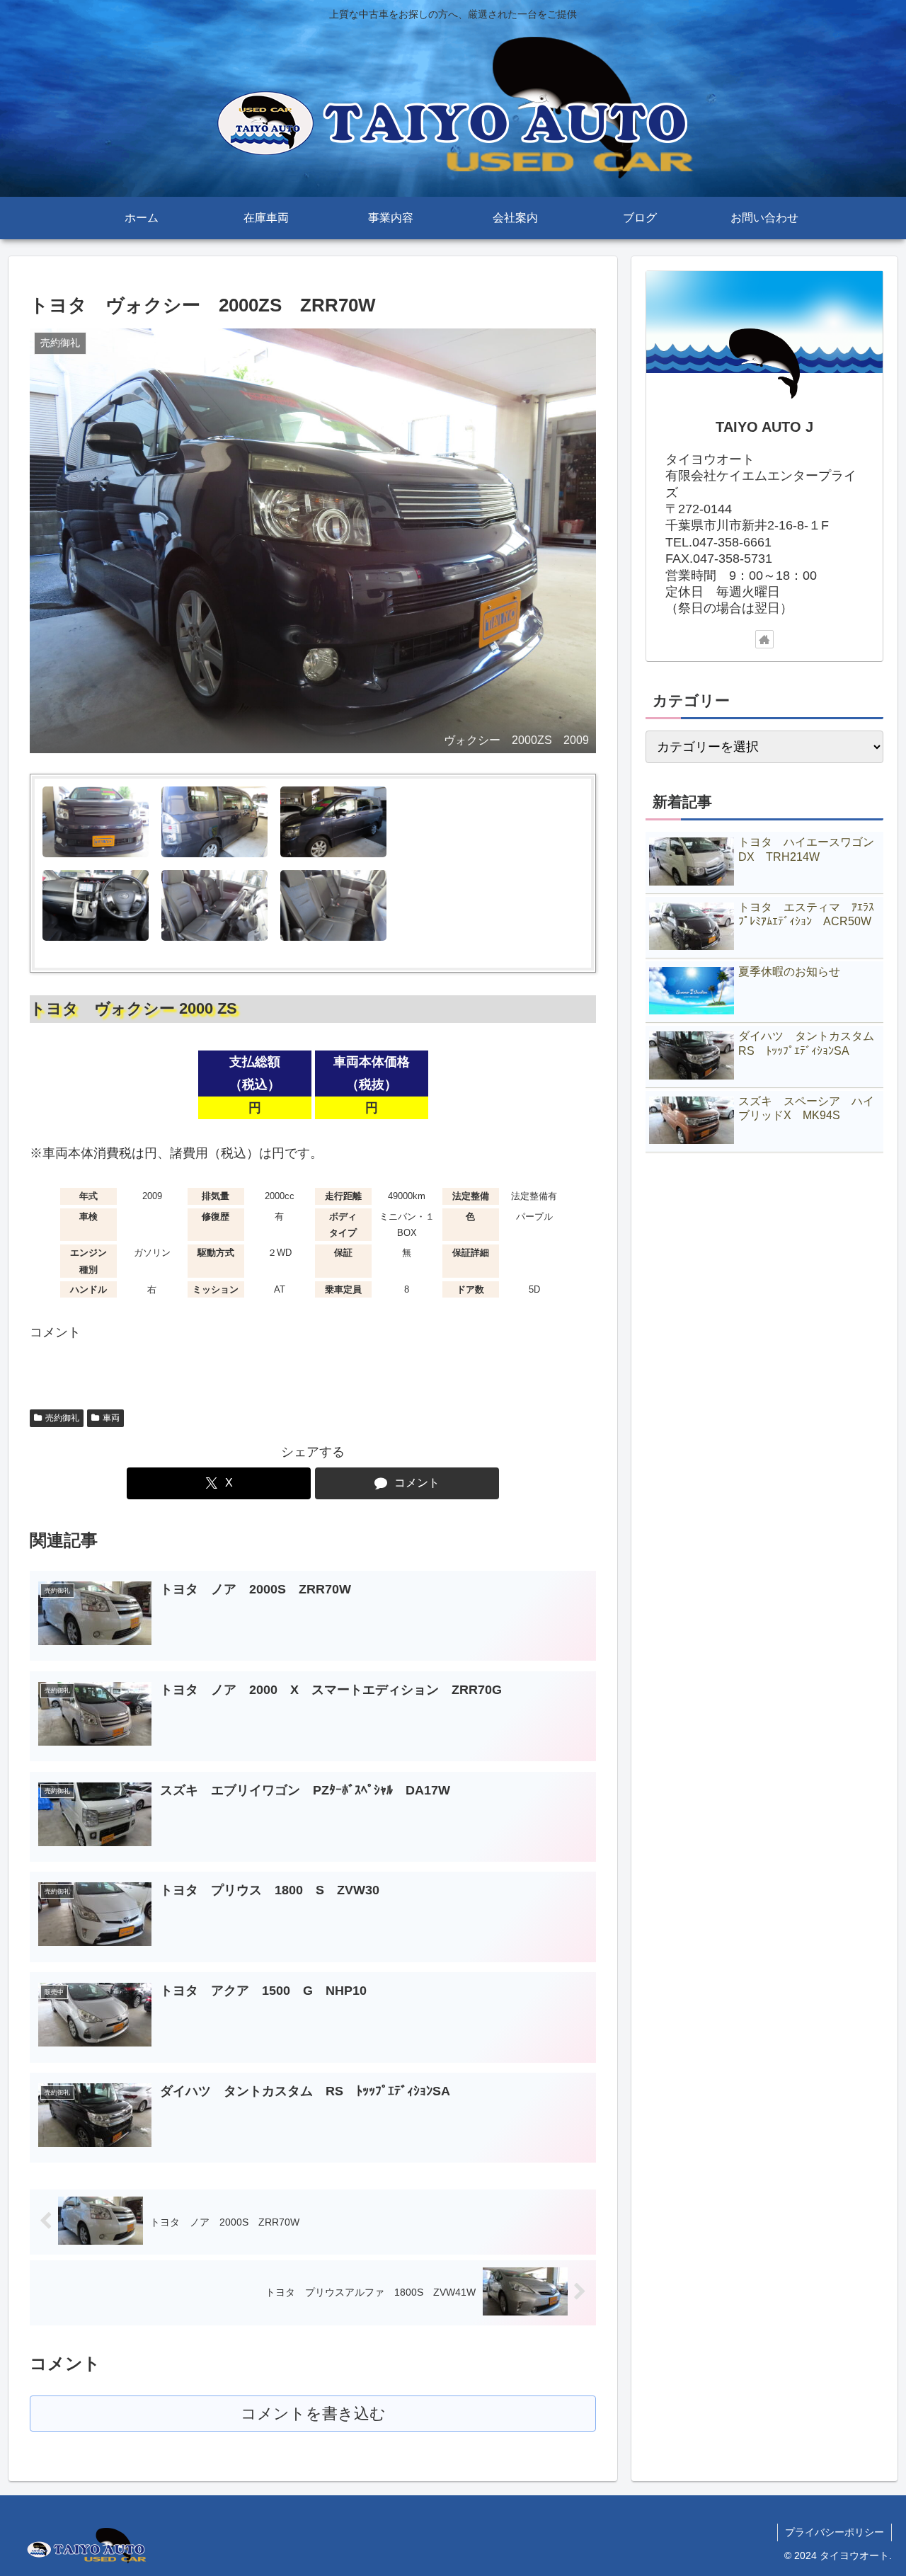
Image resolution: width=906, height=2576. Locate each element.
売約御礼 (62, 1418)
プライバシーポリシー (835, 2532)
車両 (111, 1418)
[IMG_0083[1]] (96, 822)
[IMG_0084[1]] (214, 822)
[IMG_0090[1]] (214, 905)
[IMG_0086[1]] (452, 822)
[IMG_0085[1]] (333, 822)
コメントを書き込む (313, 2414)
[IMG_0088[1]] (96, 905)
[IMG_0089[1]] (333, 905)
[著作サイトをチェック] (764, 639)
